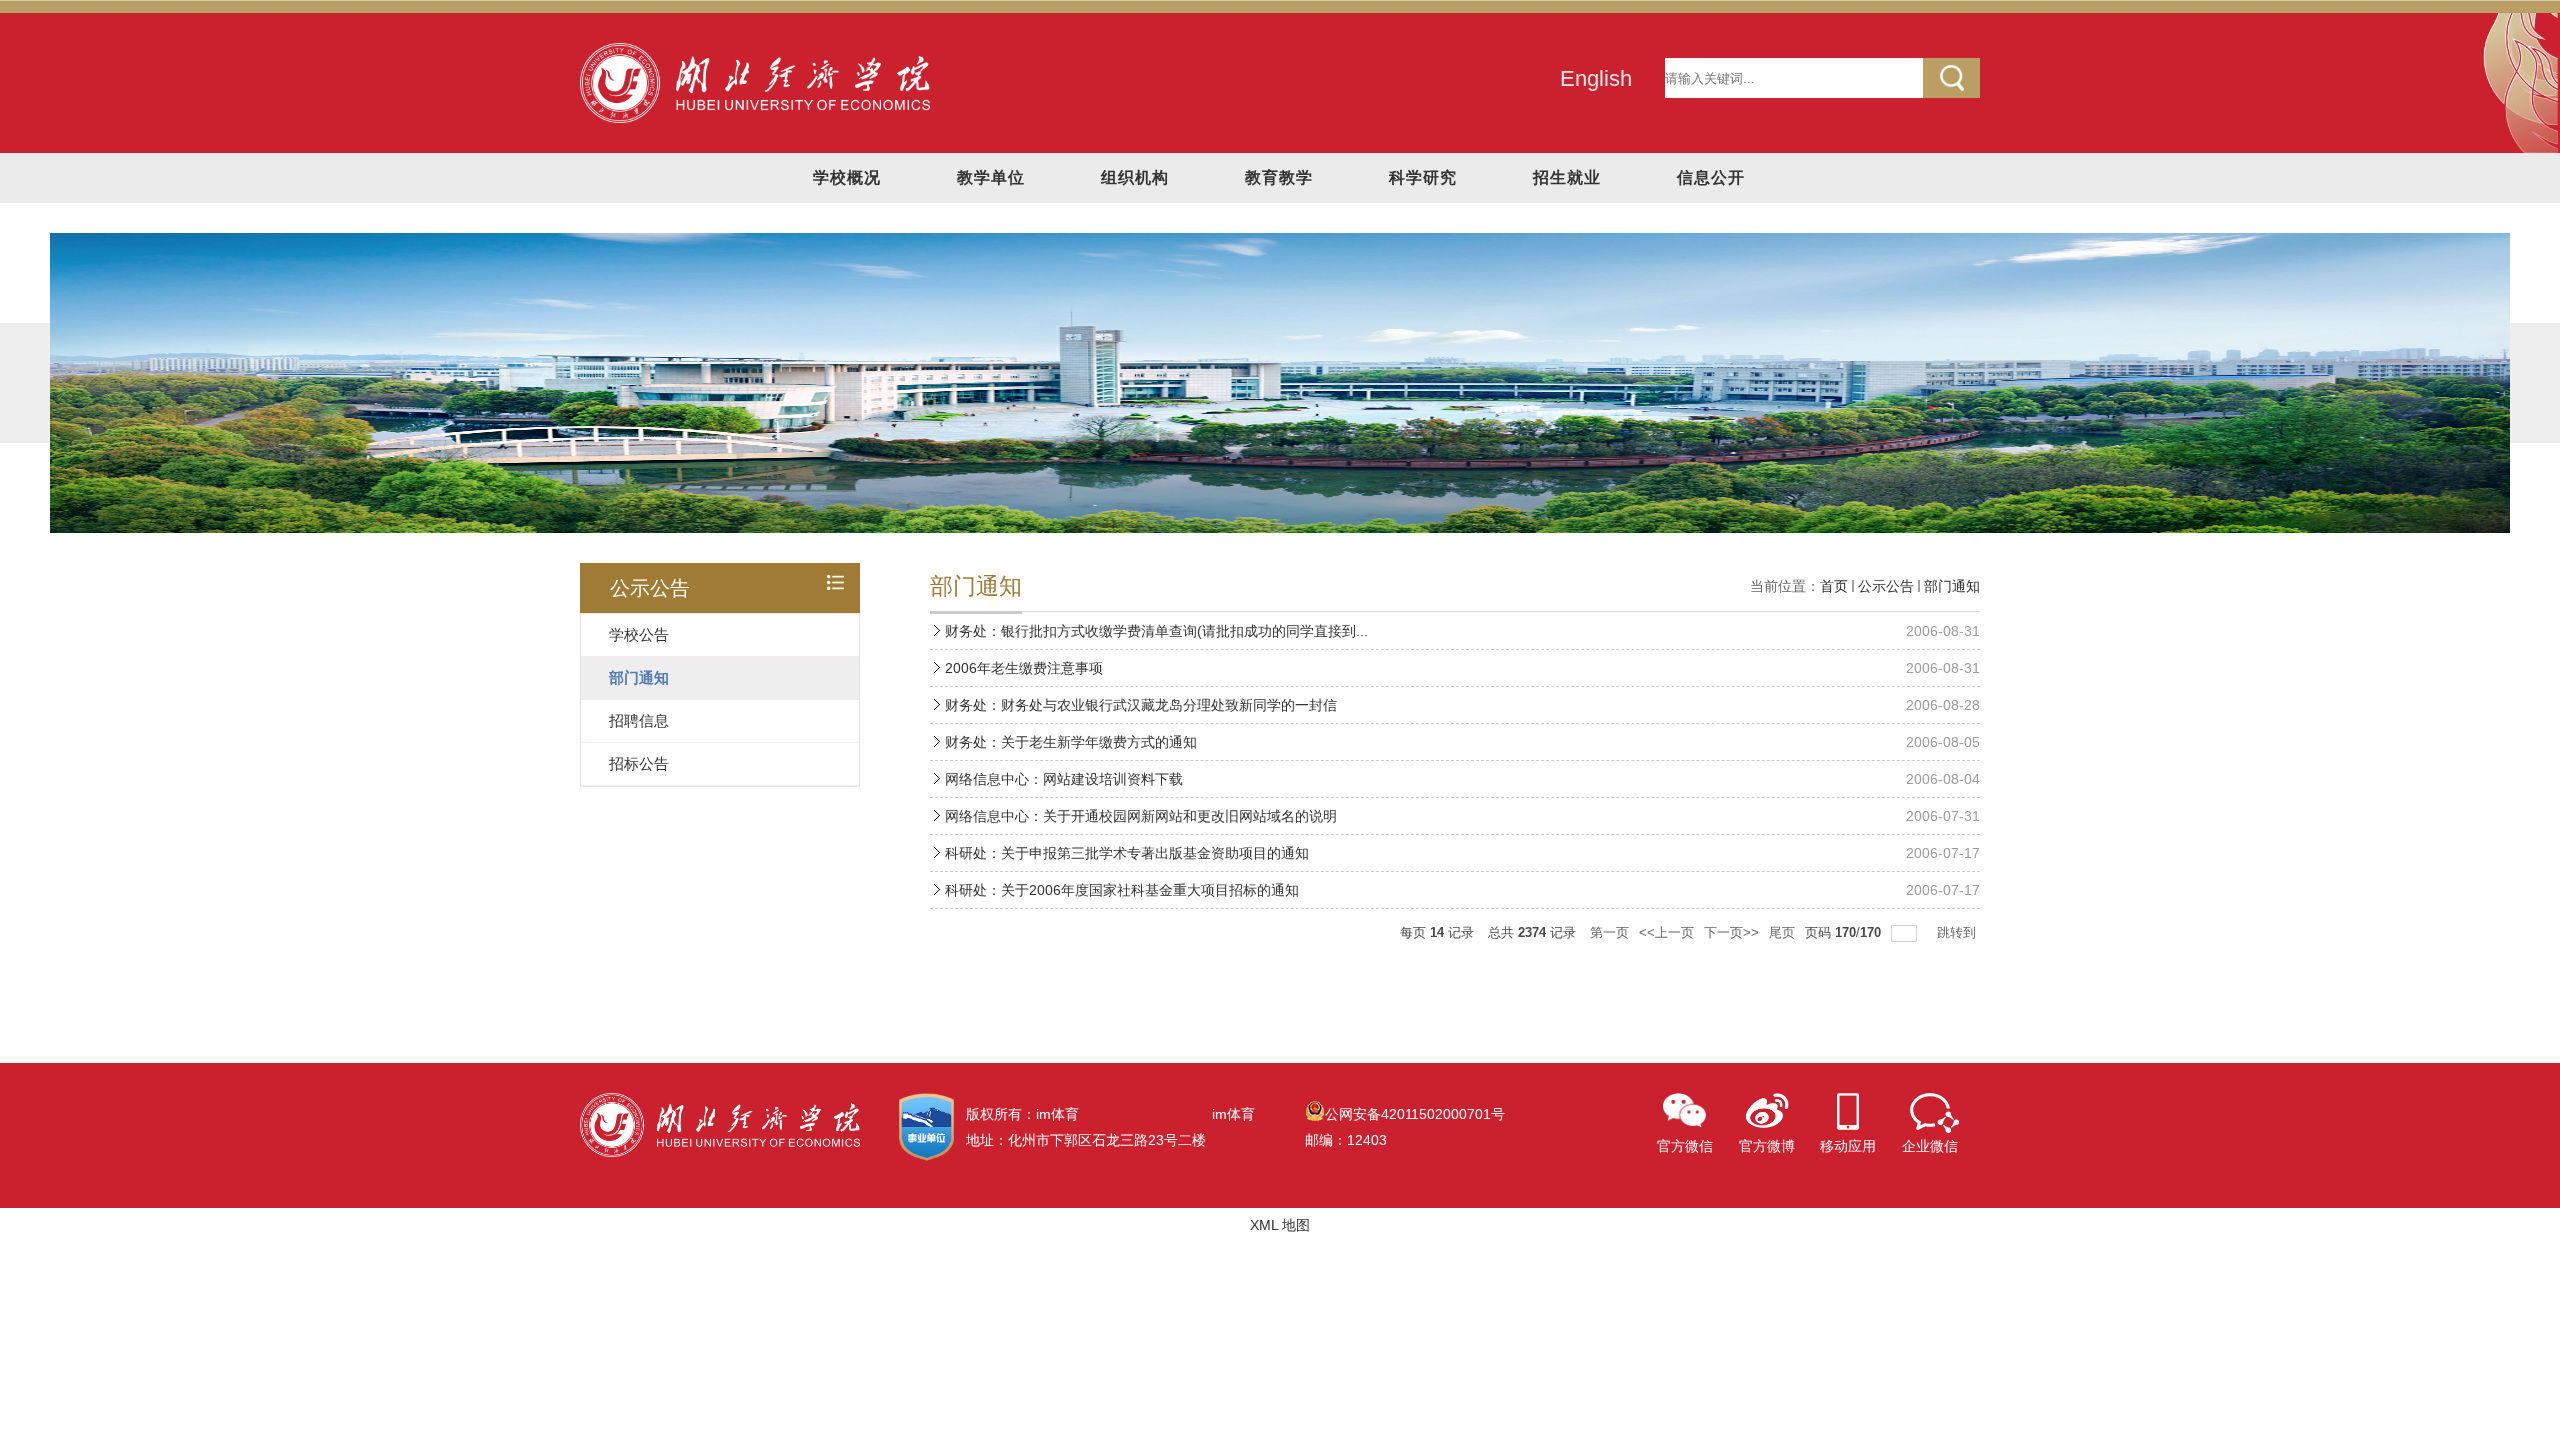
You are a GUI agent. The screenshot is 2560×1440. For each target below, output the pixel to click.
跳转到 (1958, 932)
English (1596, 78)
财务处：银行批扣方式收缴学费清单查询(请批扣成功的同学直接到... (1156, 631)
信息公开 (1711, 177)
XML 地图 (1280, 1225)
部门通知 (1952, 586)
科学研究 (1423, 177)
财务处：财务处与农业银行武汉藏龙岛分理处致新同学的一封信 (1141, 705)
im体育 (1233, 1114)
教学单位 (991, 177)
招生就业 (1567, 177)
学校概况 (847, 177)
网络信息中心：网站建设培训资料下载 (1064, 779)
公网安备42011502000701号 (1415, 1114)
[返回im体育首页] (755, 50)
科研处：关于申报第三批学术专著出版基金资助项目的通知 (1127, 853)
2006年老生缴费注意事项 (1024, 668)
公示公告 (1886, 586)
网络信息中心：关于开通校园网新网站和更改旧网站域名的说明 (1141, 816)
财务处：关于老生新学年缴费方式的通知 (1071, 742)
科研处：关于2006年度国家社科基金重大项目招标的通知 (1122, 890)
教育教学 (1279, 177)
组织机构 (1135, 177)
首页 (1834, 586)
